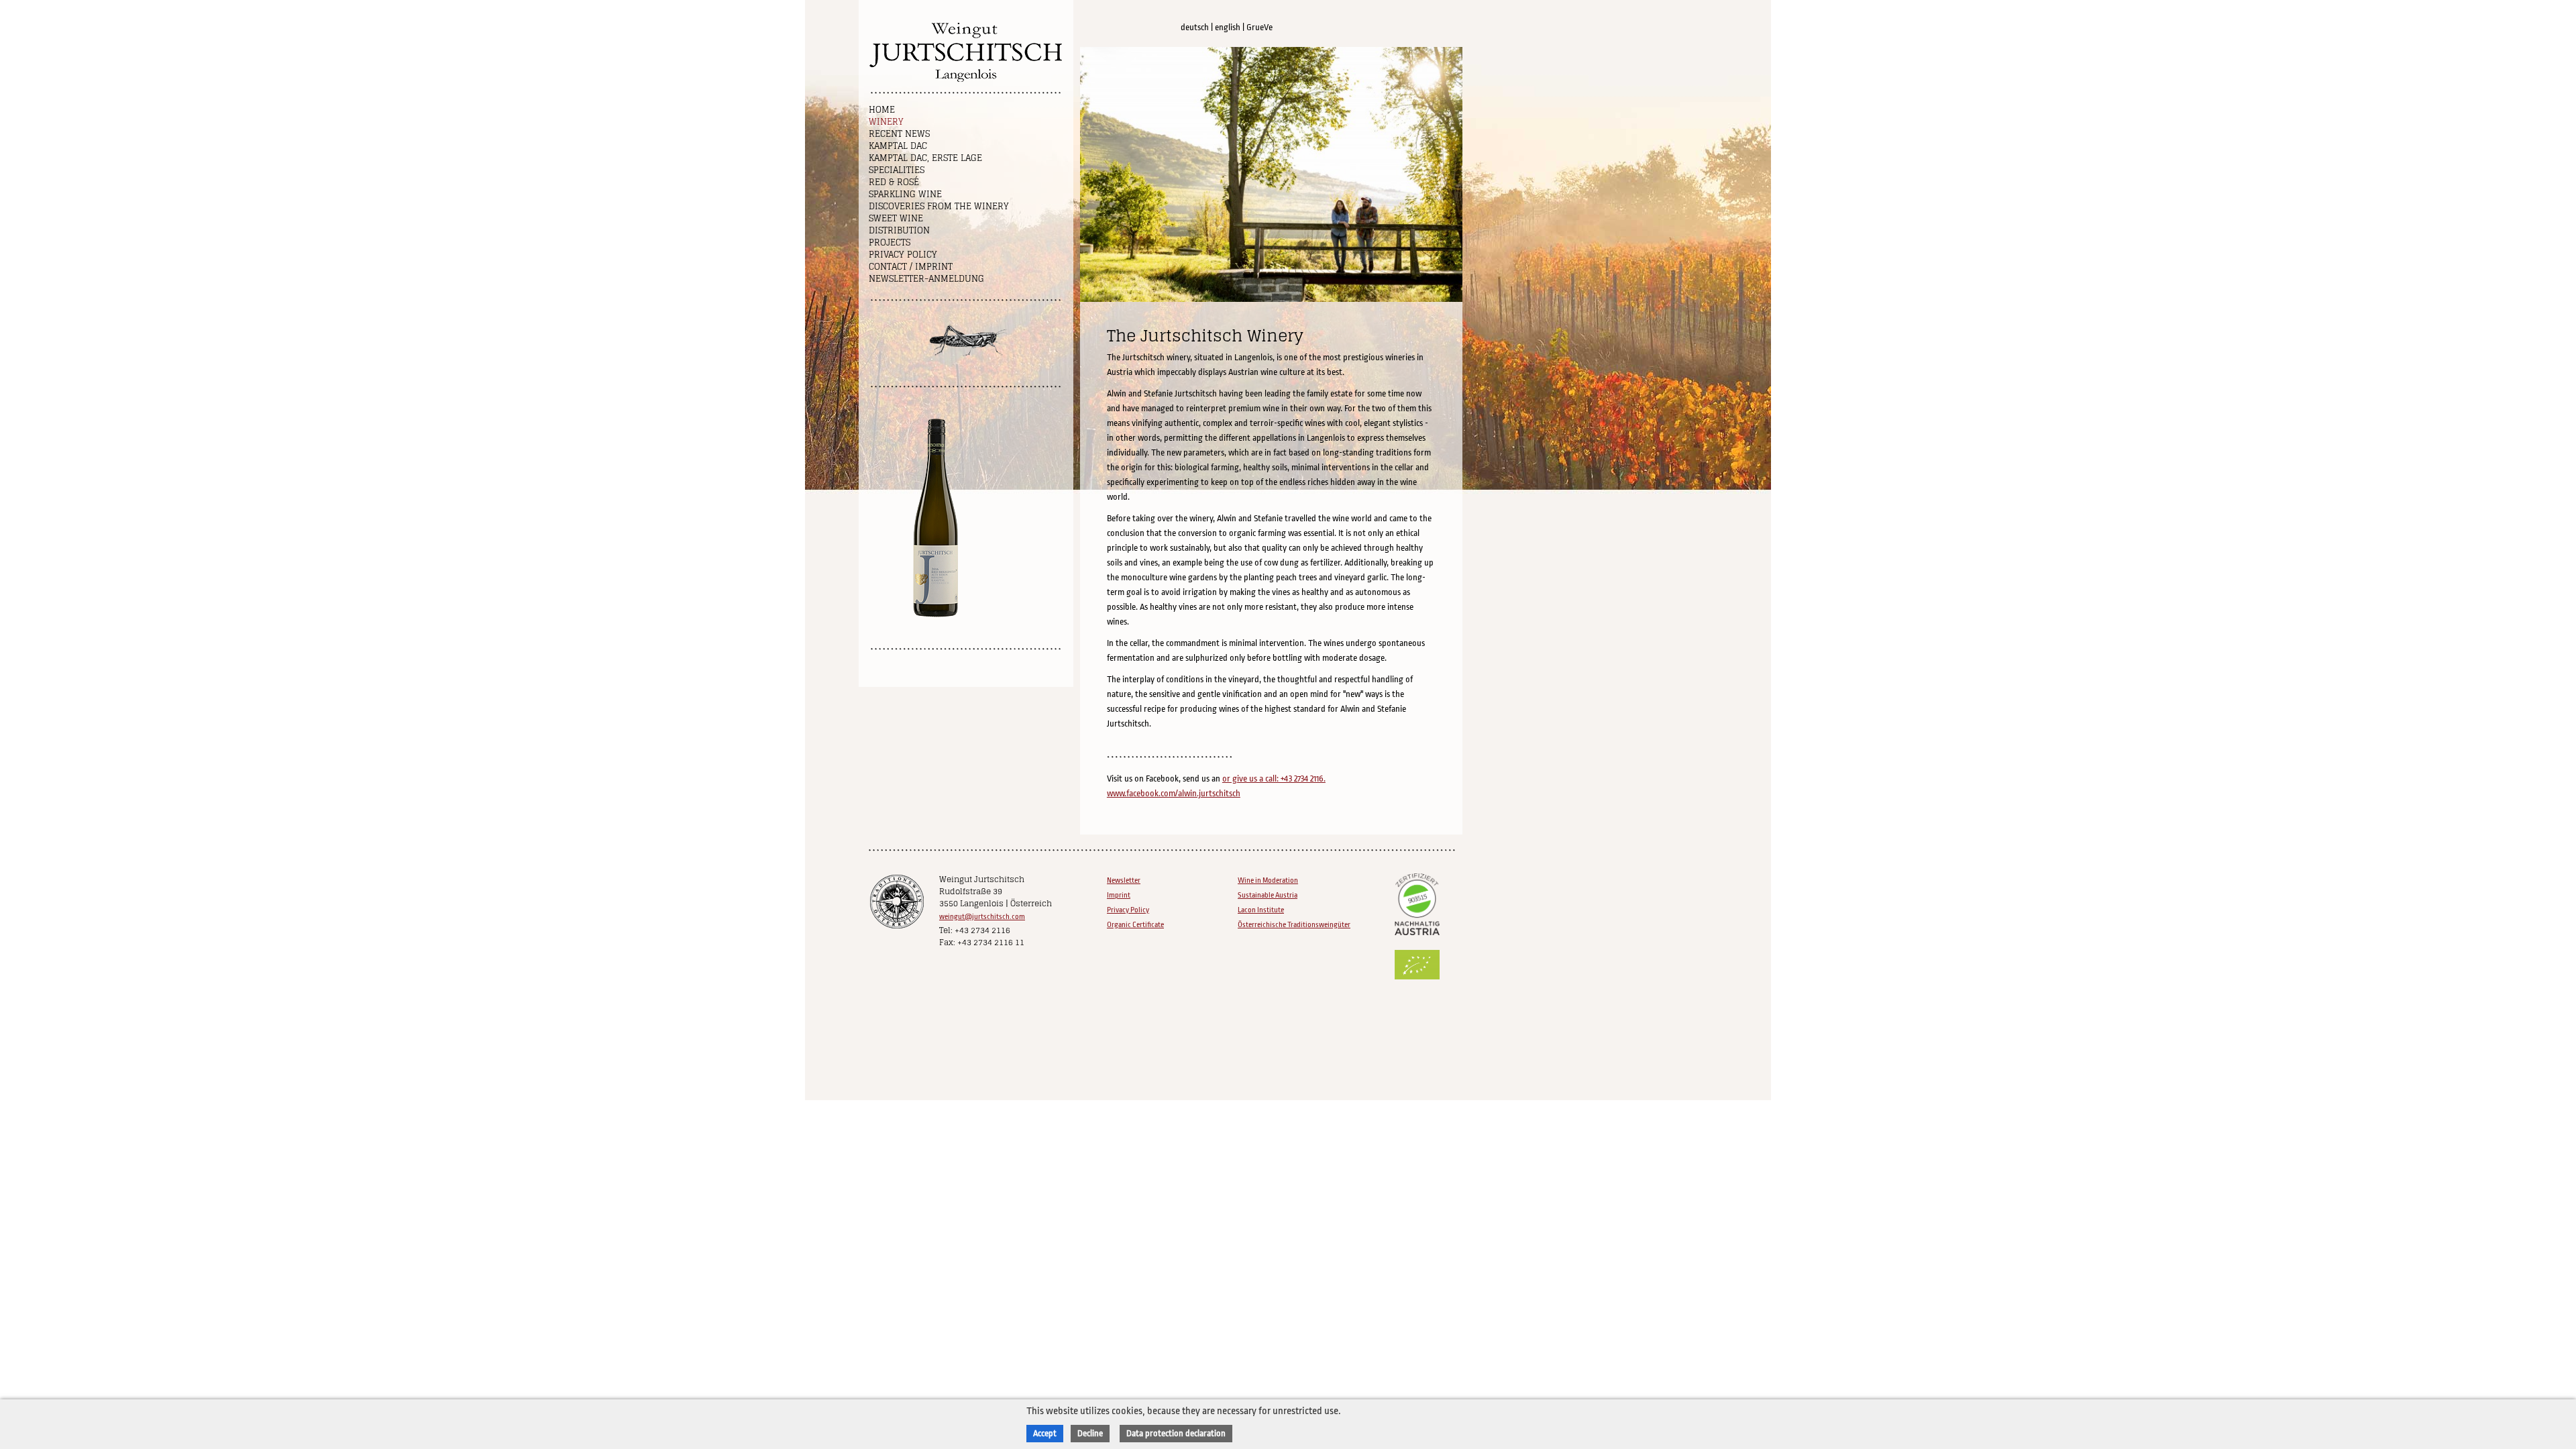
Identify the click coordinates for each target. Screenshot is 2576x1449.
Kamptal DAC (898, 146)
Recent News (899, 134)
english (1228, 27)
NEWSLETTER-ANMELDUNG (926, 279)
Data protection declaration (1176, 1433)
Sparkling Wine (905, 194)
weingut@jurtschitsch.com (982, 917)
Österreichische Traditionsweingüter (1294, 925)
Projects (890, 243)
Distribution (899, 230)
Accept (1045, 1433)
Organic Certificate (1135, 925)
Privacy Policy (903, 255)
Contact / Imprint (911, 267)
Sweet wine (896, 218)
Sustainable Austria (1268, 895)
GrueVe (1259, 27)
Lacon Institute (1261, 910)
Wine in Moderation (1268, 880)
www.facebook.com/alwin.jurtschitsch (1174, 793)
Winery (886, 122)
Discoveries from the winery (939, 206)
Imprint (1119, 895)
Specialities (897, 170)
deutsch (1195, 27)
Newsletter (1124, 880)
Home (882, 110)
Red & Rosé (894, 182)
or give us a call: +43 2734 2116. (1274, 779)
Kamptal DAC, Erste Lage (925, 158)
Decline (1090, 1433)
